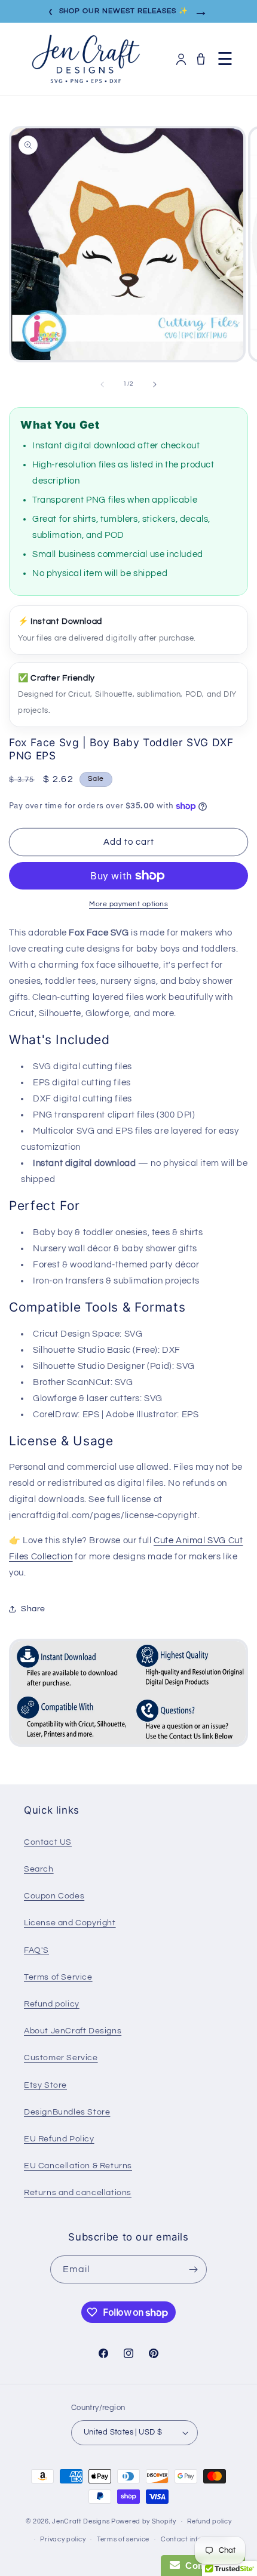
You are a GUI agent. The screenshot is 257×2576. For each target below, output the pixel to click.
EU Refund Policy (59, 2139)
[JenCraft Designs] (85, 59)
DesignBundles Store (67, 2112)
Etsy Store (45, 2085)
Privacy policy (63, 2539)
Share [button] (33, 1609)
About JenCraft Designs (73, 2031)
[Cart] (201, 59)
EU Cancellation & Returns (78, 2166)
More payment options (128, 904)
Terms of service (123, 2539)
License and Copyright (70, 1923)
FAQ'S (36, 1950)
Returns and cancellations (78, 2193)
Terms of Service (58, 1977)
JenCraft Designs (81, 2521)
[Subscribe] (193, 2269)
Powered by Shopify (144, 2521)
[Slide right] (155, 384)
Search (39, 1869)
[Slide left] (102, 384)
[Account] (181, 59)
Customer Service (61, 2058)
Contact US (48, 1842)
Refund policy (52, 2004)
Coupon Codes (54, 1896)
